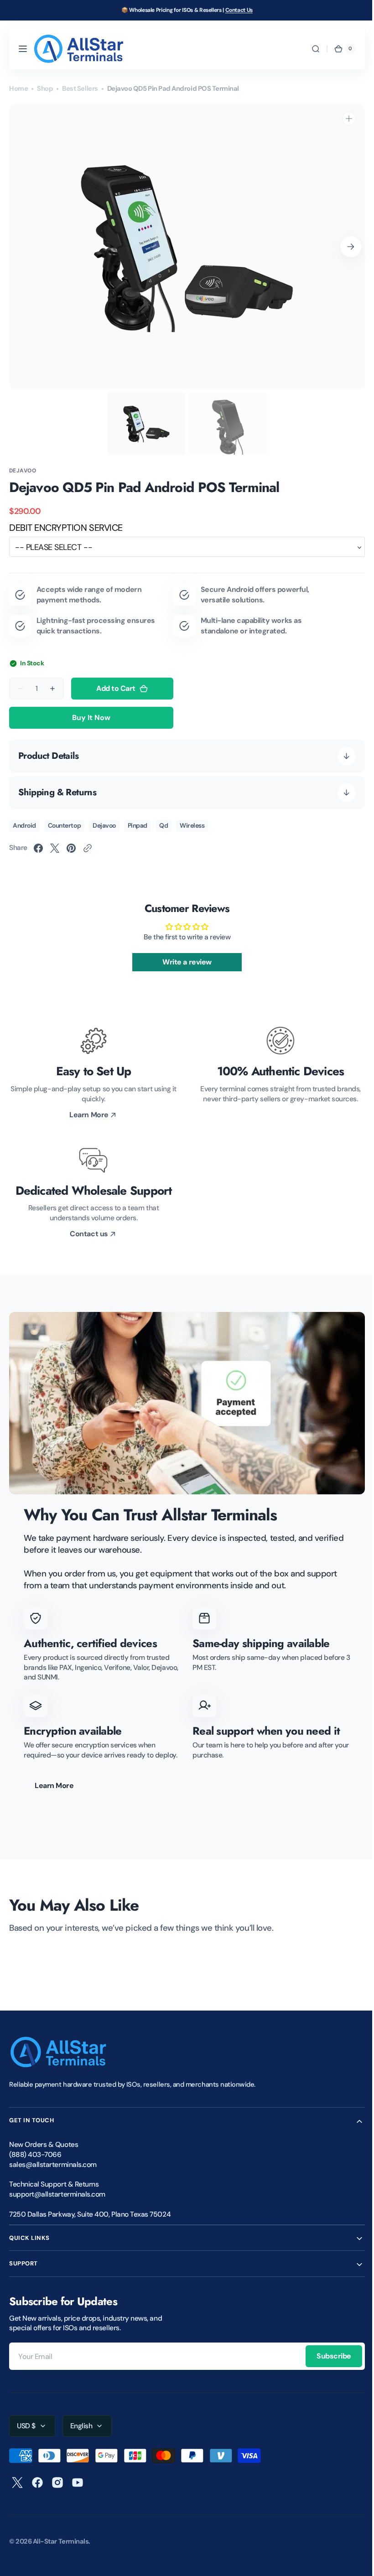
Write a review (184, 962)
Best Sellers (80, 88)
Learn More (54, 1786)
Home (18, 88)
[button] (23, 49)
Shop (45, 88)
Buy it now (91, 718)
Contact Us (239, 10)
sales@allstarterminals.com (53, 2165)
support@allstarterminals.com (57, 2194)
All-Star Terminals (61, 2541)
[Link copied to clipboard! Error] (88, 848)
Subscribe (327, 2356)
